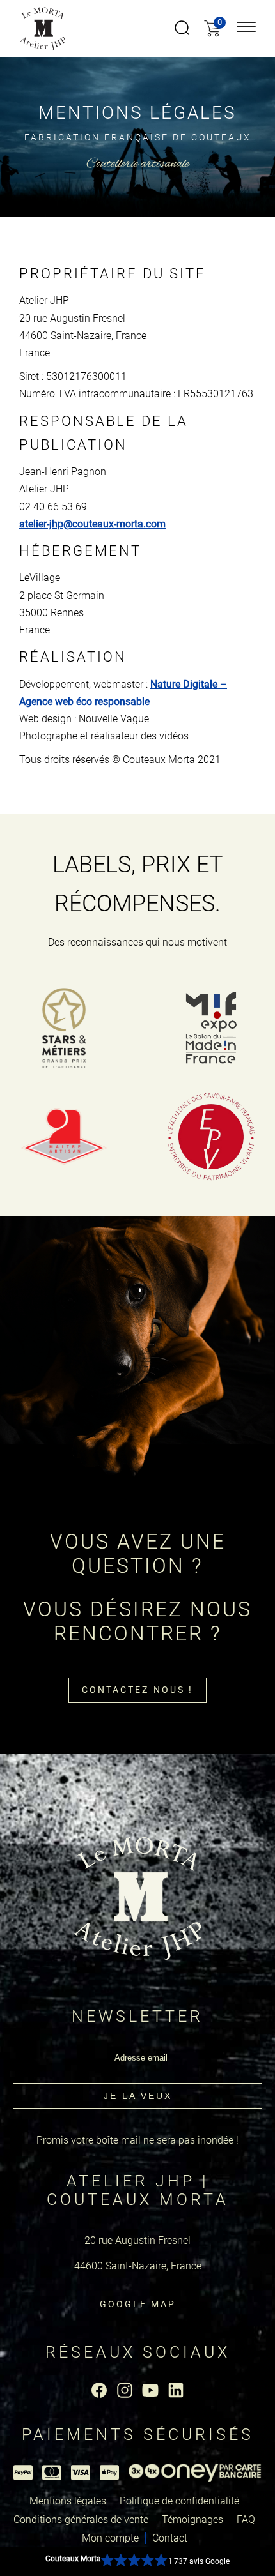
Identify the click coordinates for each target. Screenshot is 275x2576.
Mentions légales (68, 2501)
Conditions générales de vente (81, 2519)
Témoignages (192, 2519)
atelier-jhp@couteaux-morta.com (92, 524)
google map (138, 2304)
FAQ (246, 2519)
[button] (137, 2562)
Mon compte (110, 2538)
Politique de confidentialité (179, 2501)
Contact (170, 2538)
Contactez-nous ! (137, 1690)
